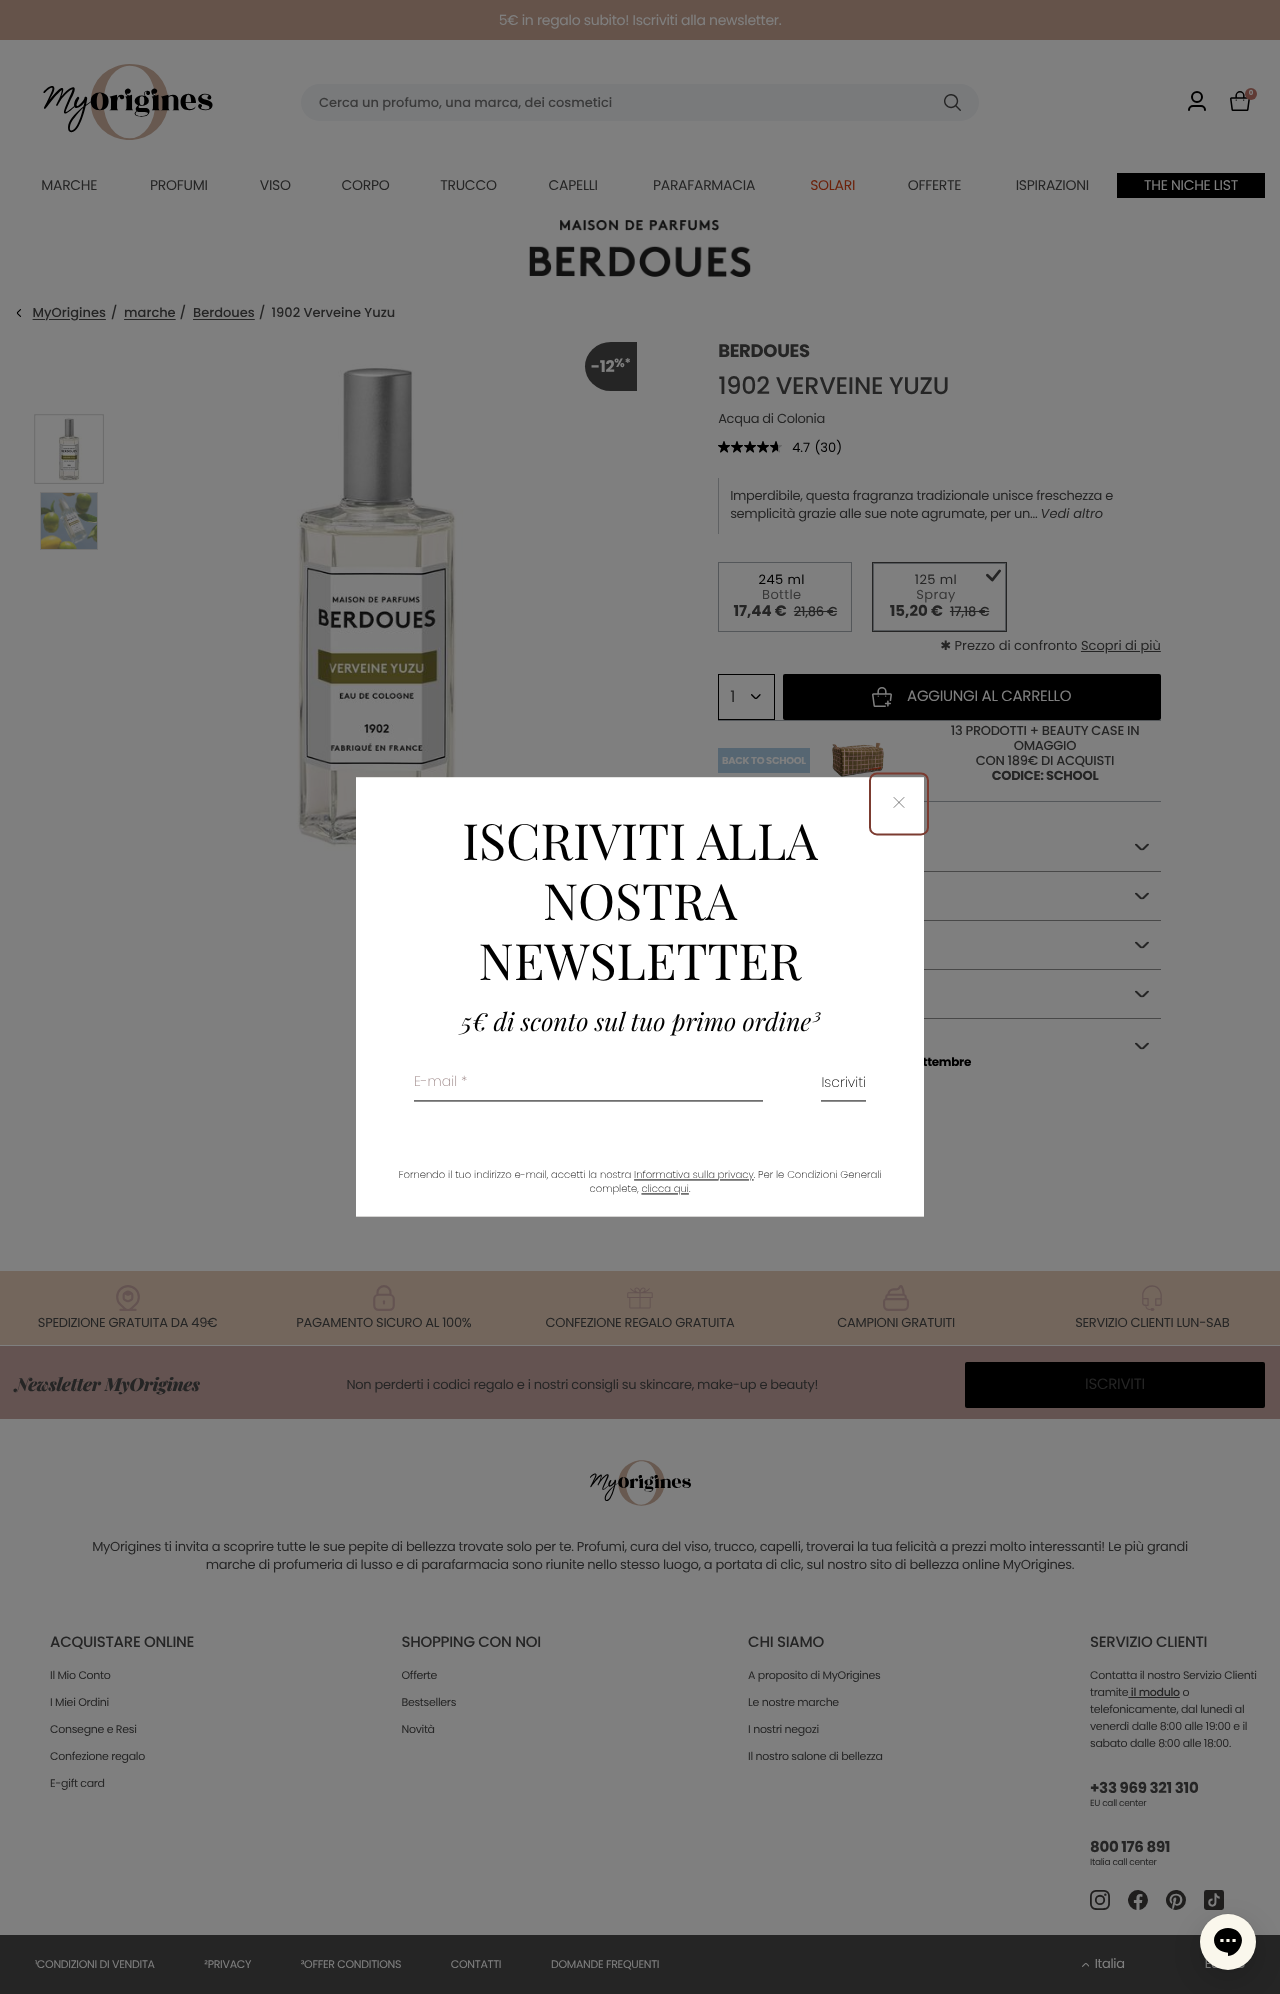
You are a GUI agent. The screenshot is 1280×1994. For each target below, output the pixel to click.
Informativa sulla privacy (694, 1175)
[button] (1228, 1942)
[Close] (899, 803)
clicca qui (664, 1189)
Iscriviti (843, 1084)
